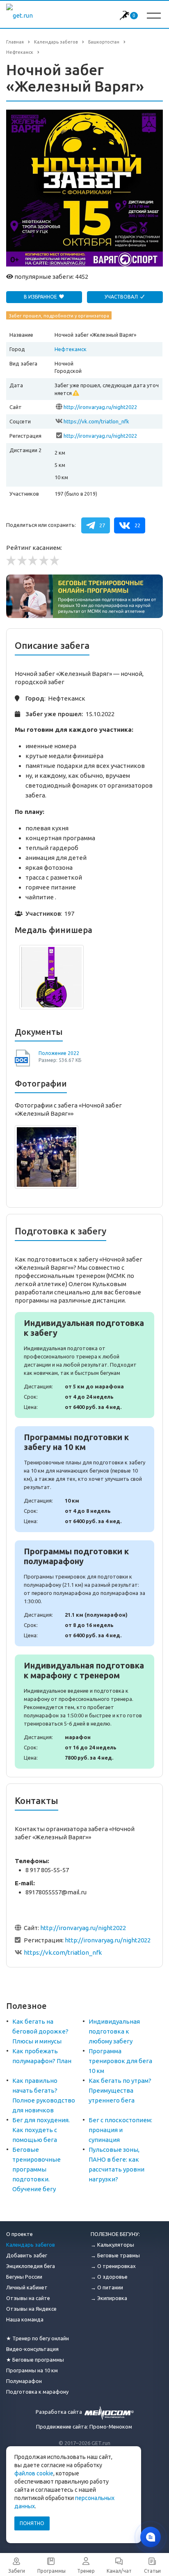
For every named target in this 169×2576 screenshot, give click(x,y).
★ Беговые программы (35, 2360)
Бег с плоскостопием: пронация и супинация (120, 2130)
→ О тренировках (113, 2266)
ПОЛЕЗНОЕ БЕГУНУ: (115, 2234)
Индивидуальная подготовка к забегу (84, 1365)
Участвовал (122, 297)
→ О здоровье (109, 2277)
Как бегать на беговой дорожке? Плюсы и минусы (40, 2031)
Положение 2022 (59, 1053)
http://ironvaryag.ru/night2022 (100, 407)
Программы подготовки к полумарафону (84, 1593)
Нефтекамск (71, 349)
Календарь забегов (31, 2245)
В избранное (41, 297)
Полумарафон (24, 2381)
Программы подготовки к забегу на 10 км (84, 1479)
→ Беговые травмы (115, 2255)
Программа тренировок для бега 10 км (120, 2061)
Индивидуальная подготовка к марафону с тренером (84, 1712)
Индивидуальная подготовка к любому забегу (114, 2031)
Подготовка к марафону (37, 2392)
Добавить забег (27, 2255)
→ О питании (107, 2287)
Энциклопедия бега (31, 2266)
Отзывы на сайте (28, 2298)
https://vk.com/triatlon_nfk (96, 421)
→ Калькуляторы (112, 2245)
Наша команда (25, 2319)
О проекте (19, 2234)
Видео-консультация (32, 2349)
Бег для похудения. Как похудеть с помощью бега (41, 2130)
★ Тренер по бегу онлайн (38, 2338)
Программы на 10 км (32, 2370)
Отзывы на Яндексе (31, 2309)
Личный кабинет (27, 2287)
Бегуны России (24, 2277)
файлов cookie (34, 2473)
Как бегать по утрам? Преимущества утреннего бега (120, 2090)
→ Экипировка (109, 2298)
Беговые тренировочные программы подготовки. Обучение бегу (37, 2169)
